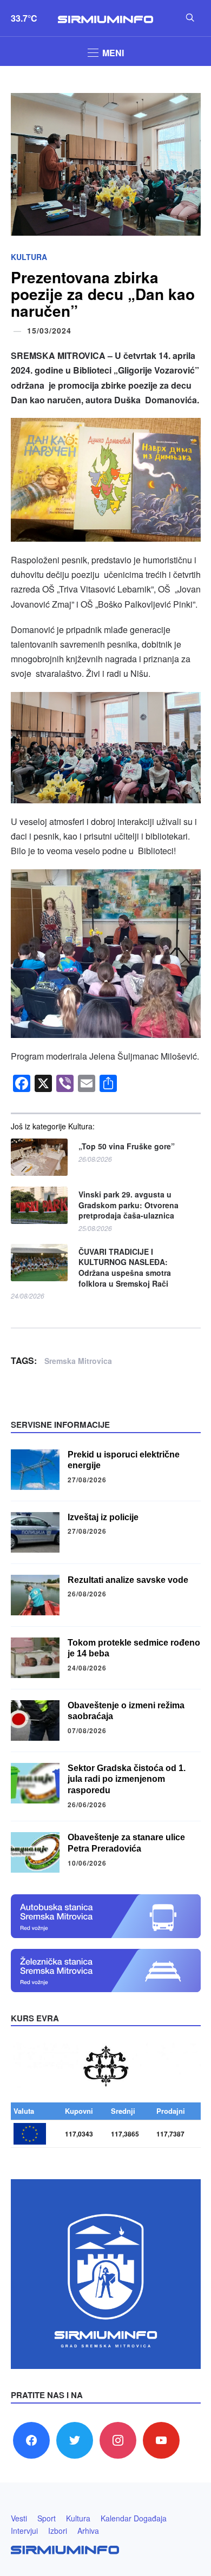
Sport (47, 2518)
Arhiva (88, 2531)
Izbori (58, 2531)
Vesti (19, 2518)
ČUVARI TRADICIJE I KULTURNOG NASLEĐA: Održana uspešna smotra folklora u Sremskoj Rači (125, 1268)
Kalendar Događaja (134, 2518)
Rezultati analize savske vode (128, 1580)
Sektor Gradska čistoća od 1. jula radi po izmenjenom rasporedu (127, 1779)
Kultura (29, 257)
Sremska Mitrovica (78, 1361)
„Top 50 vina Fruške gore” (127, 1146)
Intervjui (24, 2531)
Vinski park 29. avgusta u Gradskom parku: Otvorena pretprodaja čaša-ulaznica (128, 1205)
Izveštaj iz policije (103, 1517)
